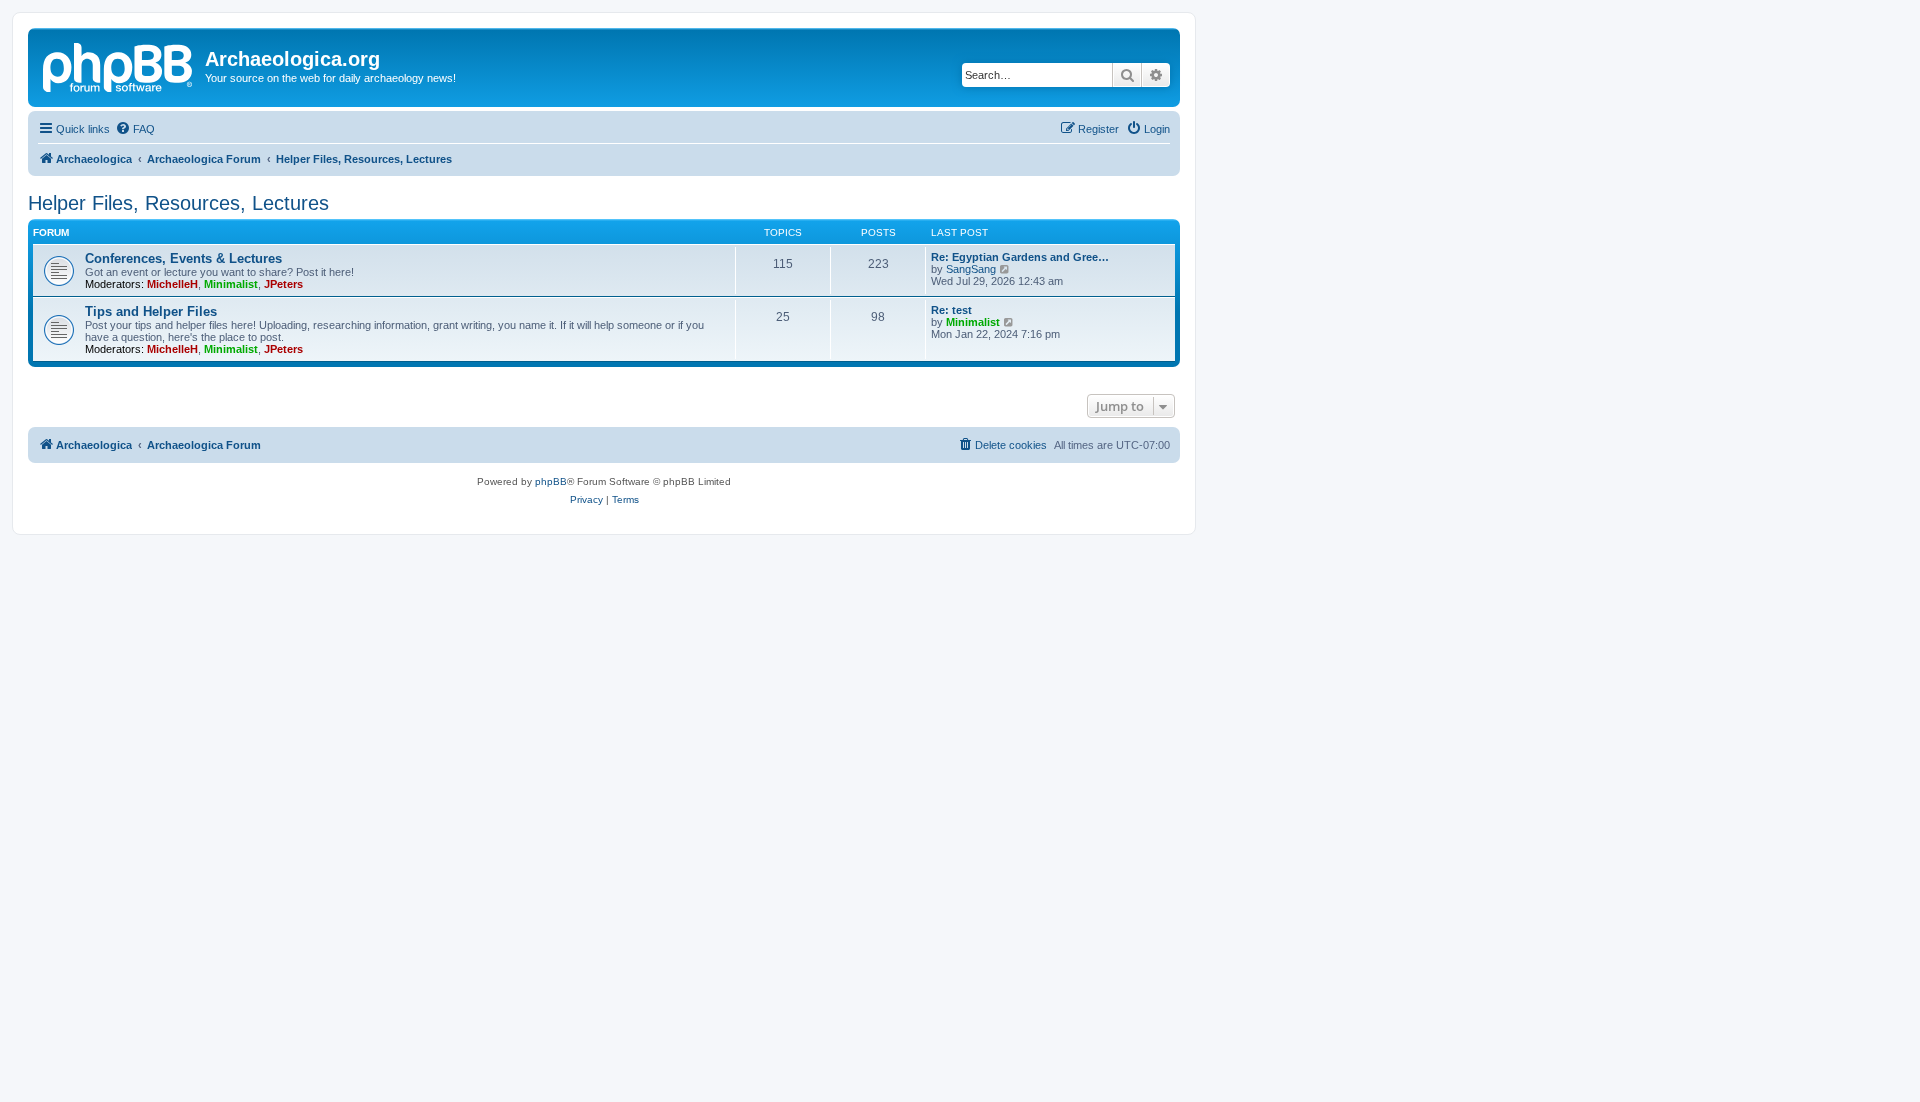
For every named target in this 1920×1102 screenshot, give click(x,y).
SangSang (971, 269)
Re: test (951, 310)
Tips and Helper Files (151, 311)
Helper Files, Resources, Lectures (178, 203)
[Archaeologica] (119, 65)
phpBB (551, 481)
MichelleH (172, 284)
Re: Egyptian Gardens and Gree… (1020, 257)
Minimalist (231, 284)
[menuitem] (135, 129)
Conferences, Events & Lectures (183, 258)
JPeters (283, 284)
